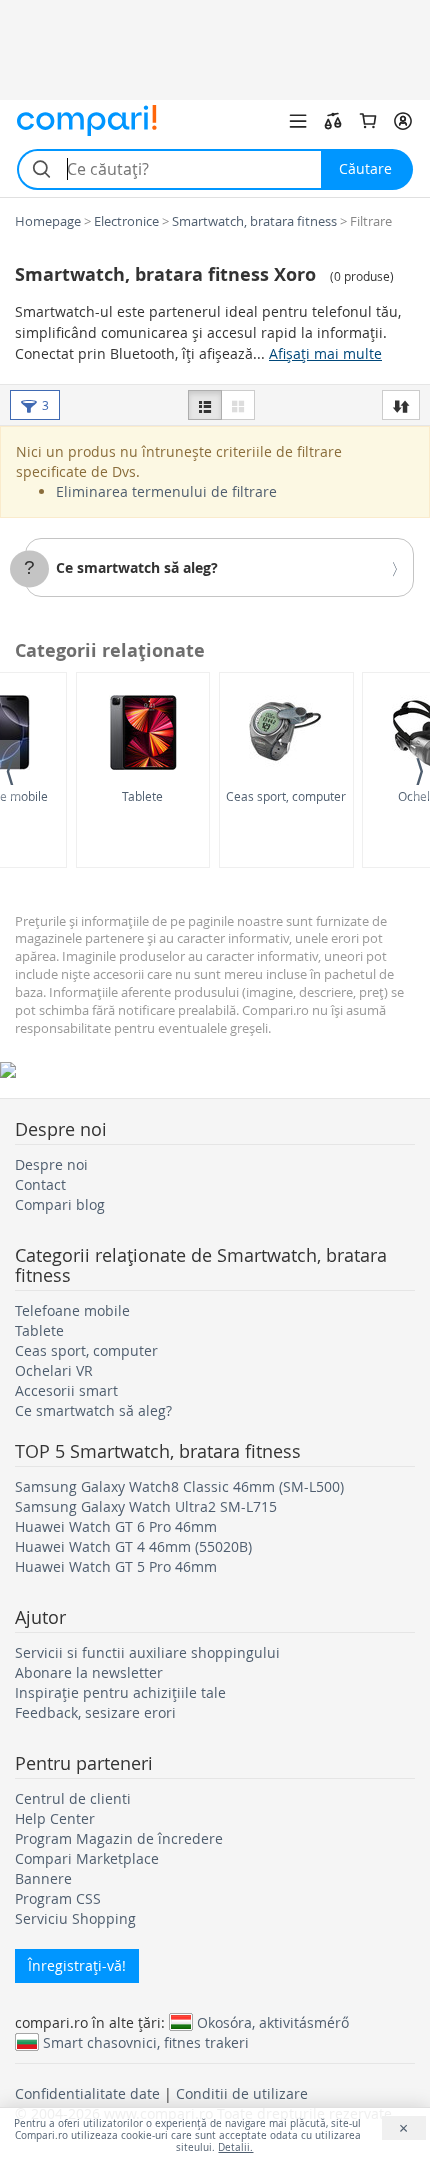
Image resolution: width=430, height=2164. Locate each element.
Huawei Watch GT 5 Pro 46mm (116, 1566)
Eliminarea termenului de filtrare (166, 491)
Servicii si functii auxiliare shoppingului (147, 1652)
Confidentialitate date (87, 2093)
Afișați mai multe (325, 353)
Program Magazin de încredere (119, 1838)
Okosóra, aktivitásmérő (273, 2022)
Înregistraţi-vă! (77, 1965)
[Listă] (205, 405)
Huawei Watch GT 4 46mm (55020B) (133, 1546)
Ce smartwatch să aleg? (137, 567)
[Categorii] (298, 121)
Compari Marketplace (87, 1858)
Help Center (55, 1818)
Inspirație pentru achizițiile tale (120, 1692)
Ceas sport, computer (286, 796)
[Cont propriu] (403, 121)
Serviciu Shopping (75, 1918)
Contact (40, 1184)
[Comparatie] (333, 121)
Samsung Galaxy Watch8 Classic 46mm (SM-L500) (179, 1486)
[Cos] (368, 121)
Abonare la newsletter (89, 1672)
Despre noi (51, 1164)
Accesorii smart (66, 1390)
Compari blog (60, 1204)
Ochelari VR (54, 1370)
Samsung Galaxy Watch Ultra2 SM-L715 (146, 1506)
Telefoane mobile (72, 1310)
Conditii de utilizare (242, 2093)
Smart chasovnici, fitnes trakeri (146, 2042)
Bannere (43, 1878)
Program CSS (58, 1898)
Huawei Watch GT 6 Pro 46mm (116, 1526)
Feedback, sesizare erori (95, 1712)
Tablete (142, 796)
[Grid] (238, 405)
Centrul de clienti (73, 1798)
